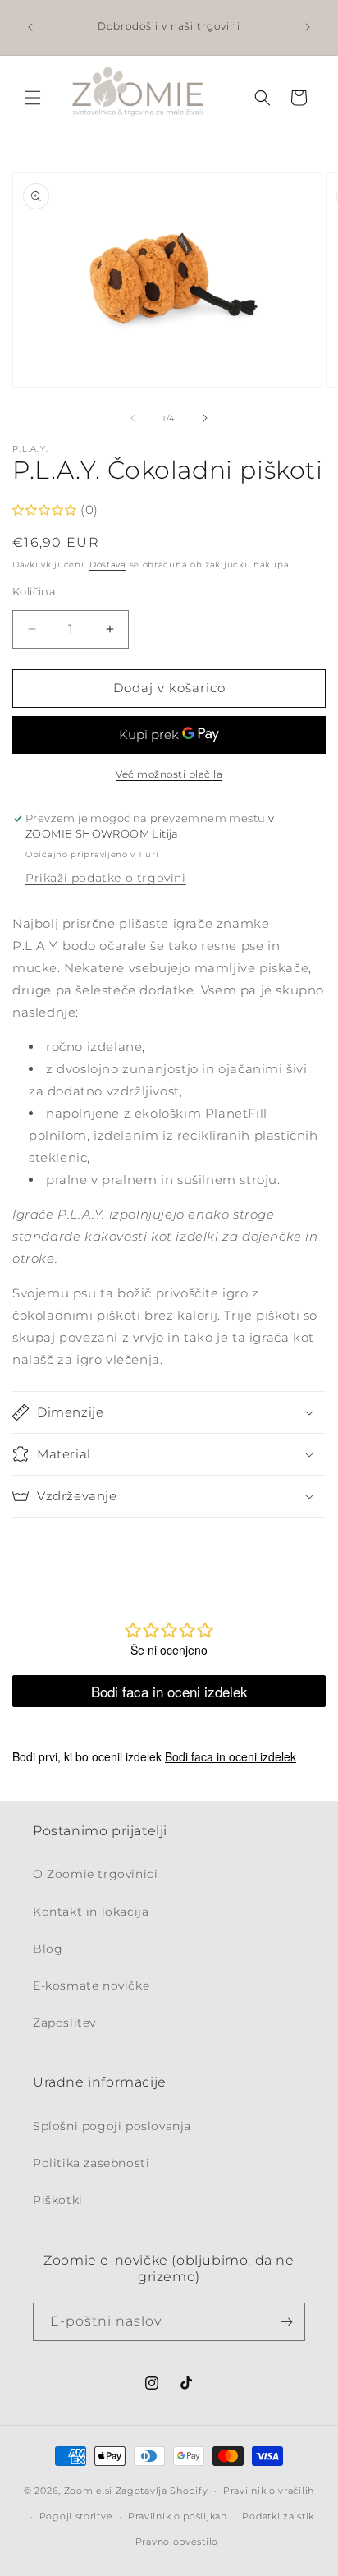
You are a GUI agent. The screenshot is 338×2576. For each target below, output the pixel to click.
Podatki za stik (278, 2516)
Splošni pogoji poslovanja (112, 2126)
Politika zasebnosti (91, 2163)
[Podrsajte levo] (133, 418)
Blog (48, 1949)
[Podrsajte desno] (205, 418)
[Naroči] (286, 2322)
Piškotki (58, 2200)
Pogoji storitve (76, 2516)
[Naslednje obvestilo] (308, 27)
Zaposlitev (64, 2023)
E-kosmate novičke (91, 1986)
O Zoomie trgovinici (95, 1874)
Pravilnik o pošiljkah (178, 2516)
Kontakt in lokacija (91, 1912)
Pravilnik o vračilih (269, 2491)
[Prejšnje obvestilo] (30, 27)
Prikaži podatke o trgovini (106, 878)
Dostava (108, 565)
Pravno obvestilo (177, 2542)
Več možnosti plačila (169, 774)
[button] (33, 98)
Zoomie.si (88, 2491)
